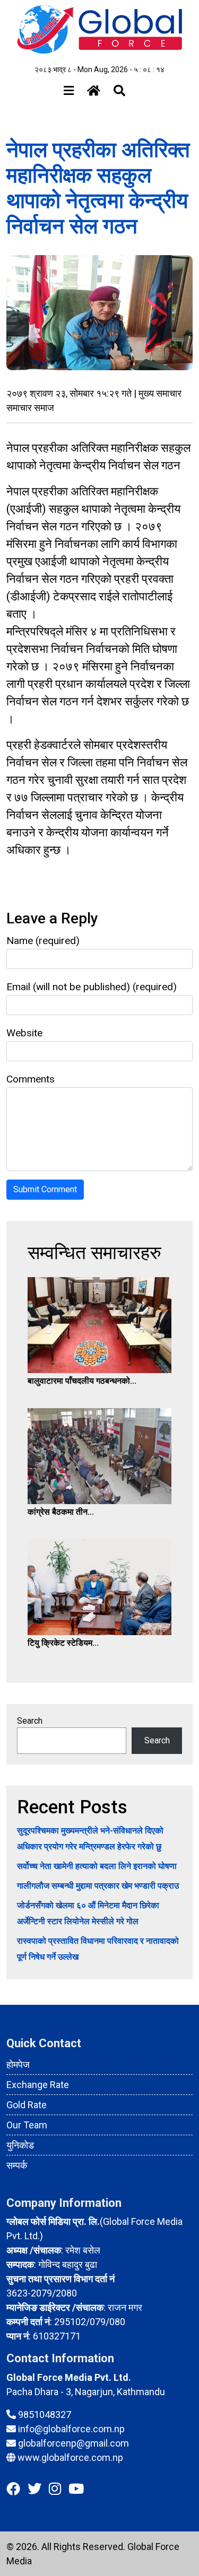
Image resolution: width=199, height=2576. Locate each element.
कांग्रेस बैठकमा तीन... (61, 1512)
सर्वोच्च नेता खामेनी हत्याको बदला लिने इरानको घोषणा (97, 1866)
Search (30, 1721)
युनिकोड (20, 2145)
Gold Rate (27, 2105)
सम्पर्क (17, 2165)
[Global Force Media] (99, 29)
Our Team (27, 2125)
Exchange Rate (38, 2085)
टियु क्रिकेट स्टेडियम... (63, 1643)
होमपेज (18, 2064)
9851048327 (45, 2415)
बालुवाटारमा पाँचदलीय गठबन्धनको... (82, 1381)
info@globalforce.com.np (71, 2429)
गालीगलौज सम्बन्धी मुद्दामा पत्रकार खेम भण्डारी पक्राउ (98, 1886)
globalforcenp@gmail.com (73, 2443)
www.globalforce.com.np (70, 2457)
